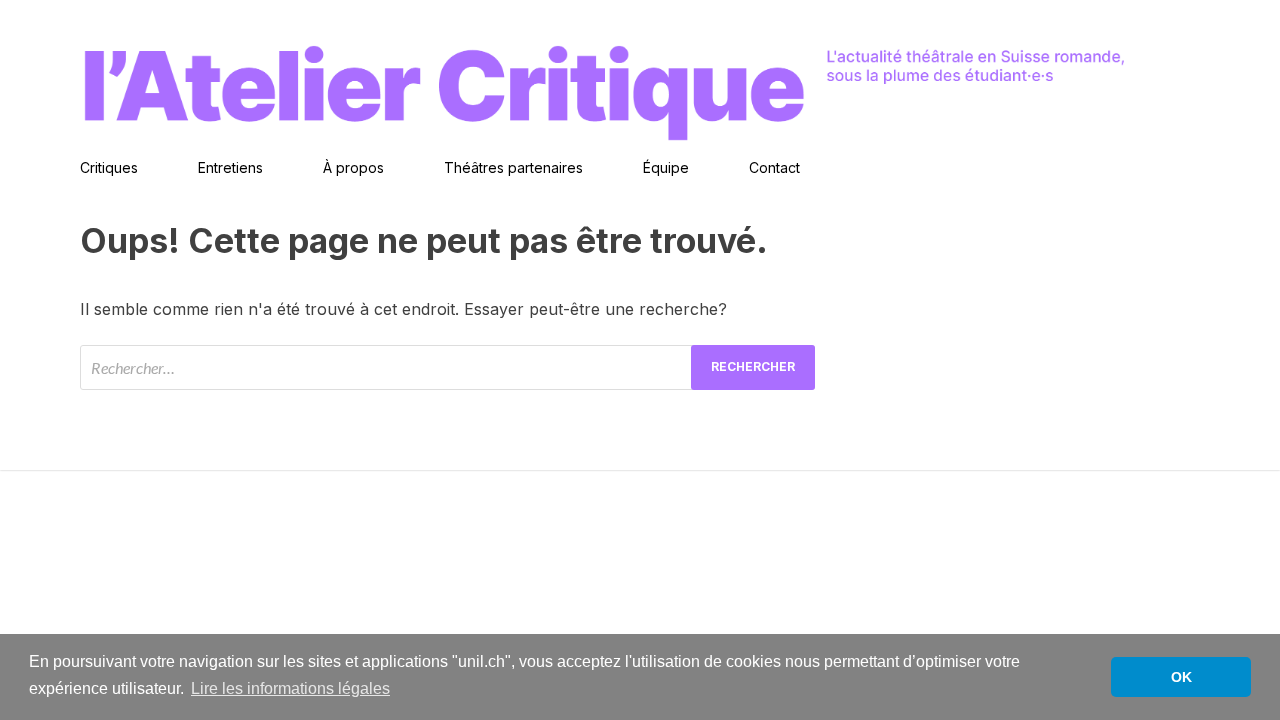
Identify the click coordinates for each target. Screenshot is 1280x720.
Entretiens (230, 167)
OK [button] (1181, 677)
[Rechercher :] (447, 367)
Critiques (109, 167)
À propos (353, 167)
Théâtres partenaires (513, 167)
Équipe (666, 167)
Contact (774, 167)
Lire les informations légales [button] (290, 688)
